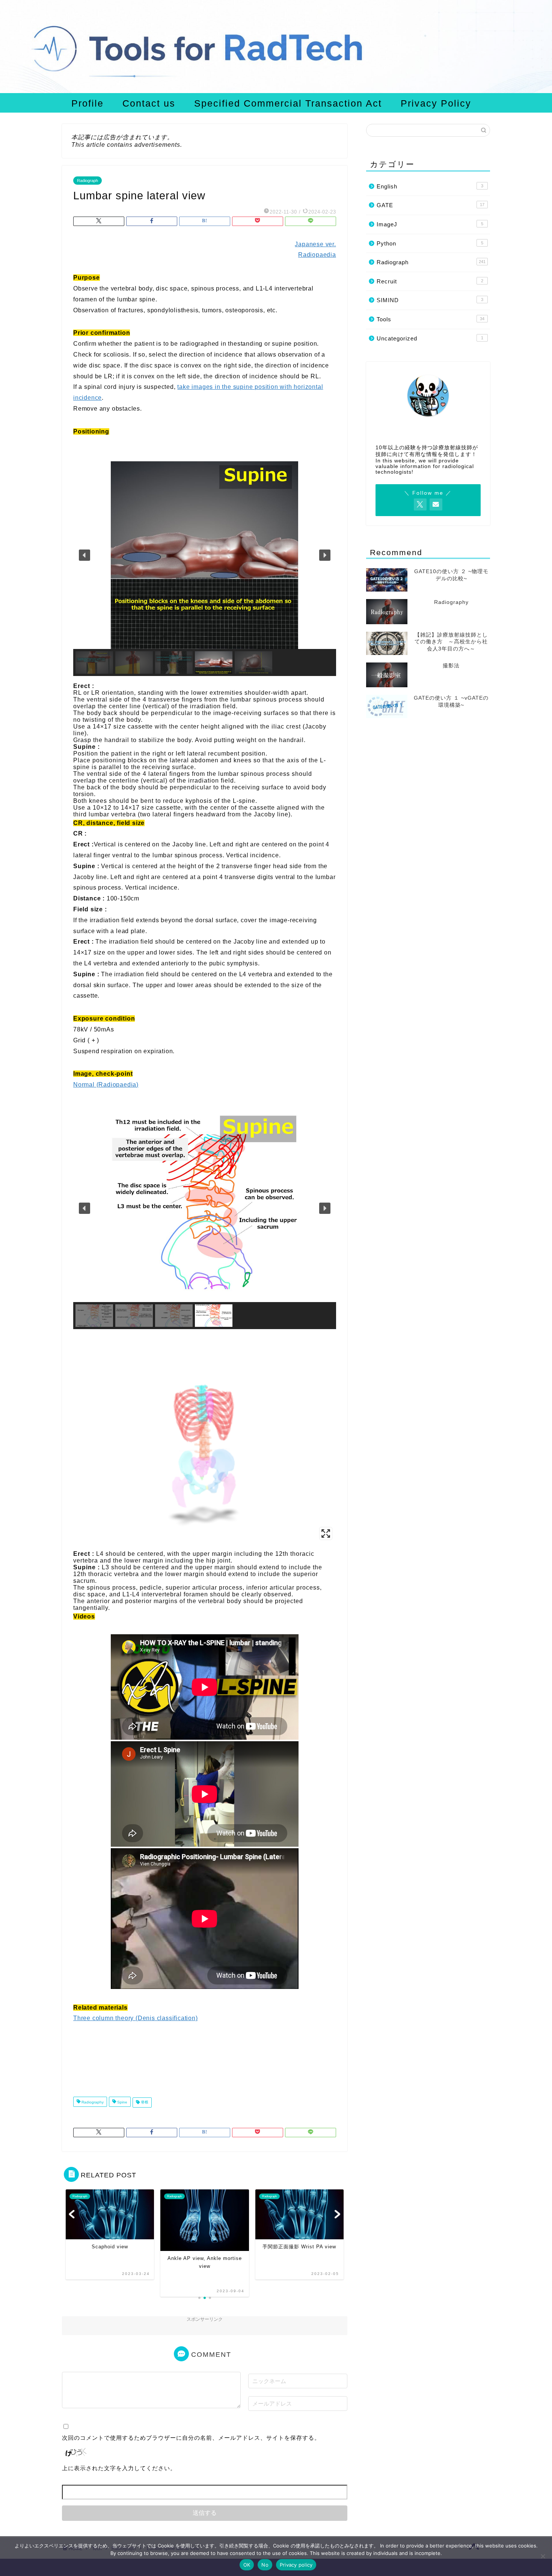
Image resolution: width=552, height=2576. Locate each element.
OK (247, 2565)
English (430, 186)
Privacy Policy (436, 103)
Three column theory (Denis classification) (136, 2018)
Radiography (92, 2103)
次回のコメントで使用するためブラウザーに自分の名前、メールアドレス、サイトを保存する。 (191, 2438)
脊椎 (144, 2103)
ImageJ (430, 224)
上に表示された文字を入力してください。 (119, 2468)
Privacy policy (296, 2565)
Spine (122, 2103)
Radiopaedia (317, 255)
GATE (431, 205)
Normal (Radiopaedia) (106, 1085)
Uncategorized (430, 338)
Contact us (149, 103)
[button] (84, 555)
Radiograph (87, 181)
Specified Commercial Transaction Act (288, 103)
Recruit (430, 281)
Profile (87, 103)
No (265, 2565)
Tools (431, 319)
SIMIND (430, 300)
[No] (543, 2556)
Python (430, 243)
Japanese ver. (315, 244)
